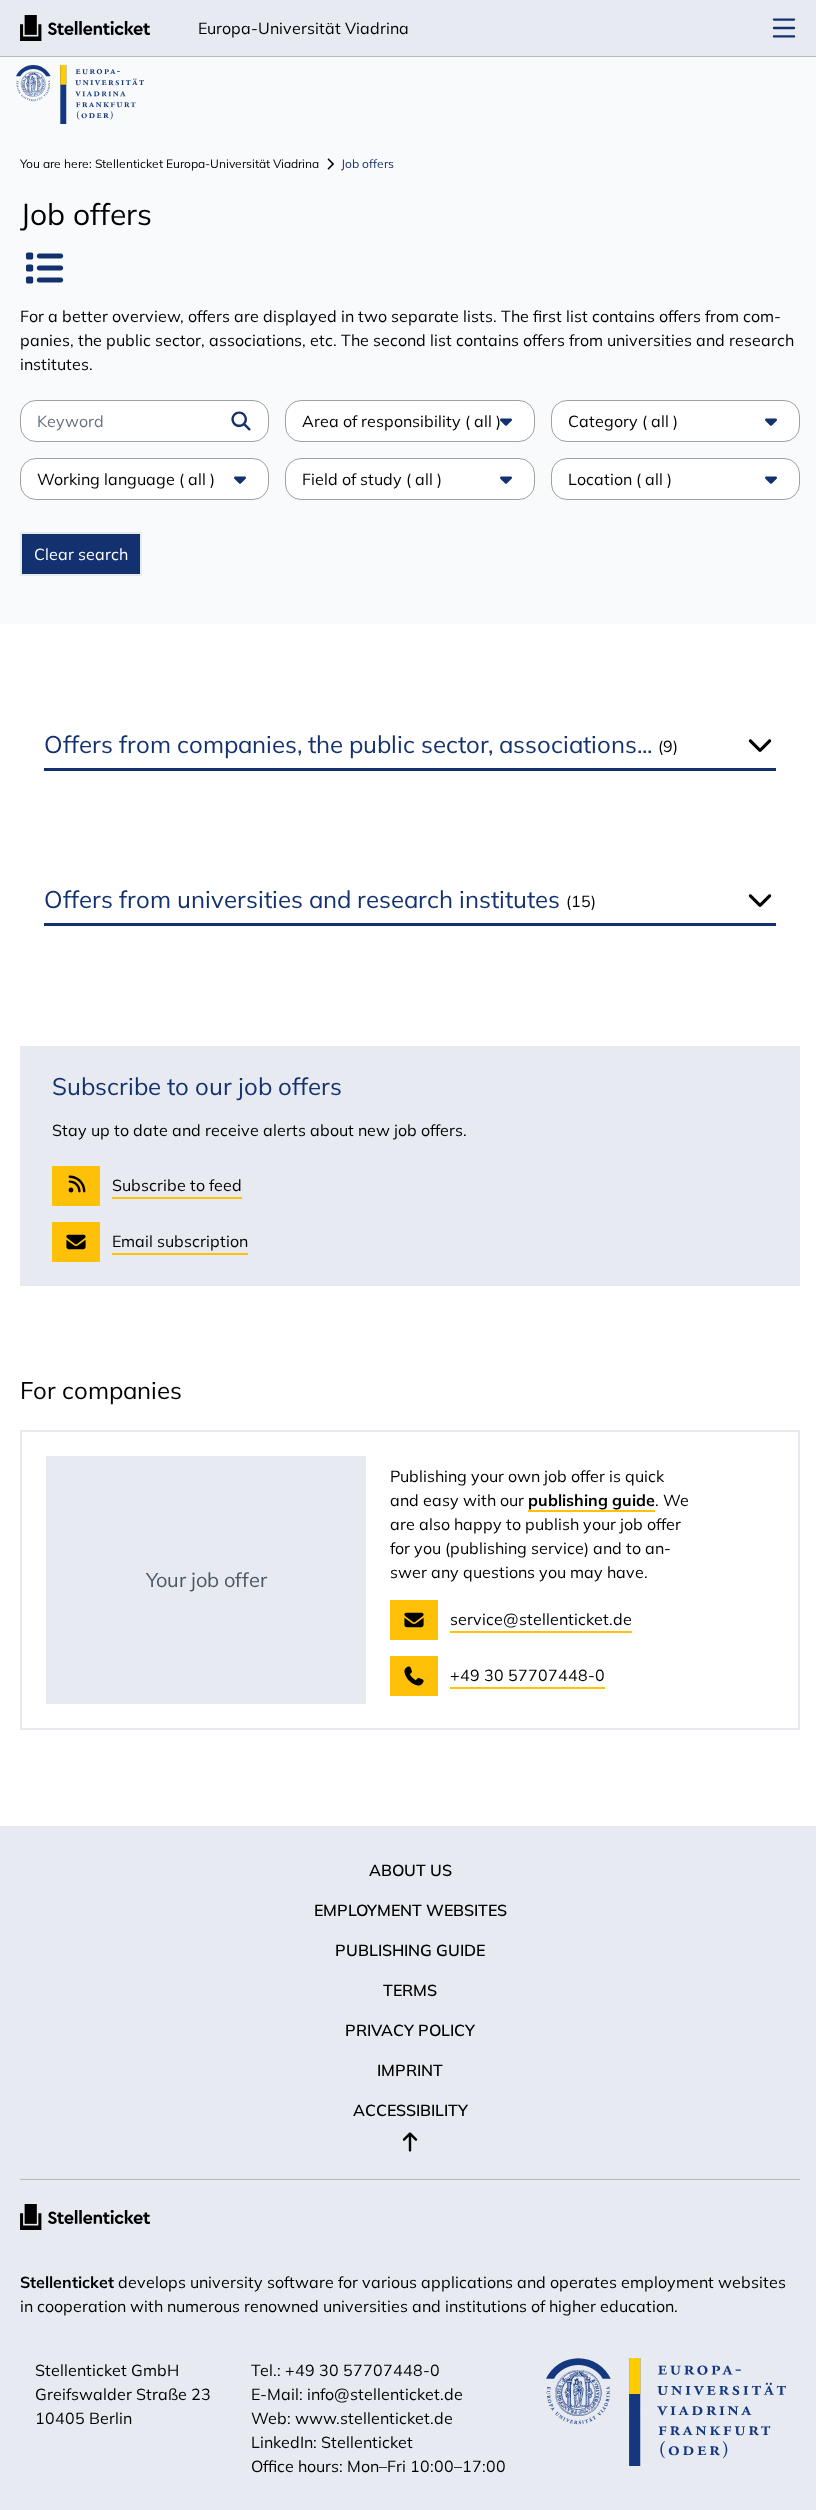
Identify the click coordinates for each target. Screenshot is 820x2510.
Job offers (367, 163)
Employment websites (402, 1910)
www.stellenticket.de (366, 2418)
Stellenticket (67, 2282)
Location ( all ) (610, 479)
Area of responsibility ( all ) (396, 421)
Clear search (81, 554)
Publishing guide (403, 1950)
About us (402, 1870)
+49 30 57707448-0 (354, 2370)
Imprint (403, 2070)
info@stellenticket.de (377, 2394)
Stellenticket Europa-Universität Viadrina (207, 163)
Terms (403, 1990)
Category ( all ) (613, 421)
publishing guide (591, 1500)
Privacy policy (403, 2030)
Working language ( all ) (126, 479)
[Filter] (241, 421)
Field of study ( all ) (367, 479)
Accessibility (402, 2110)
